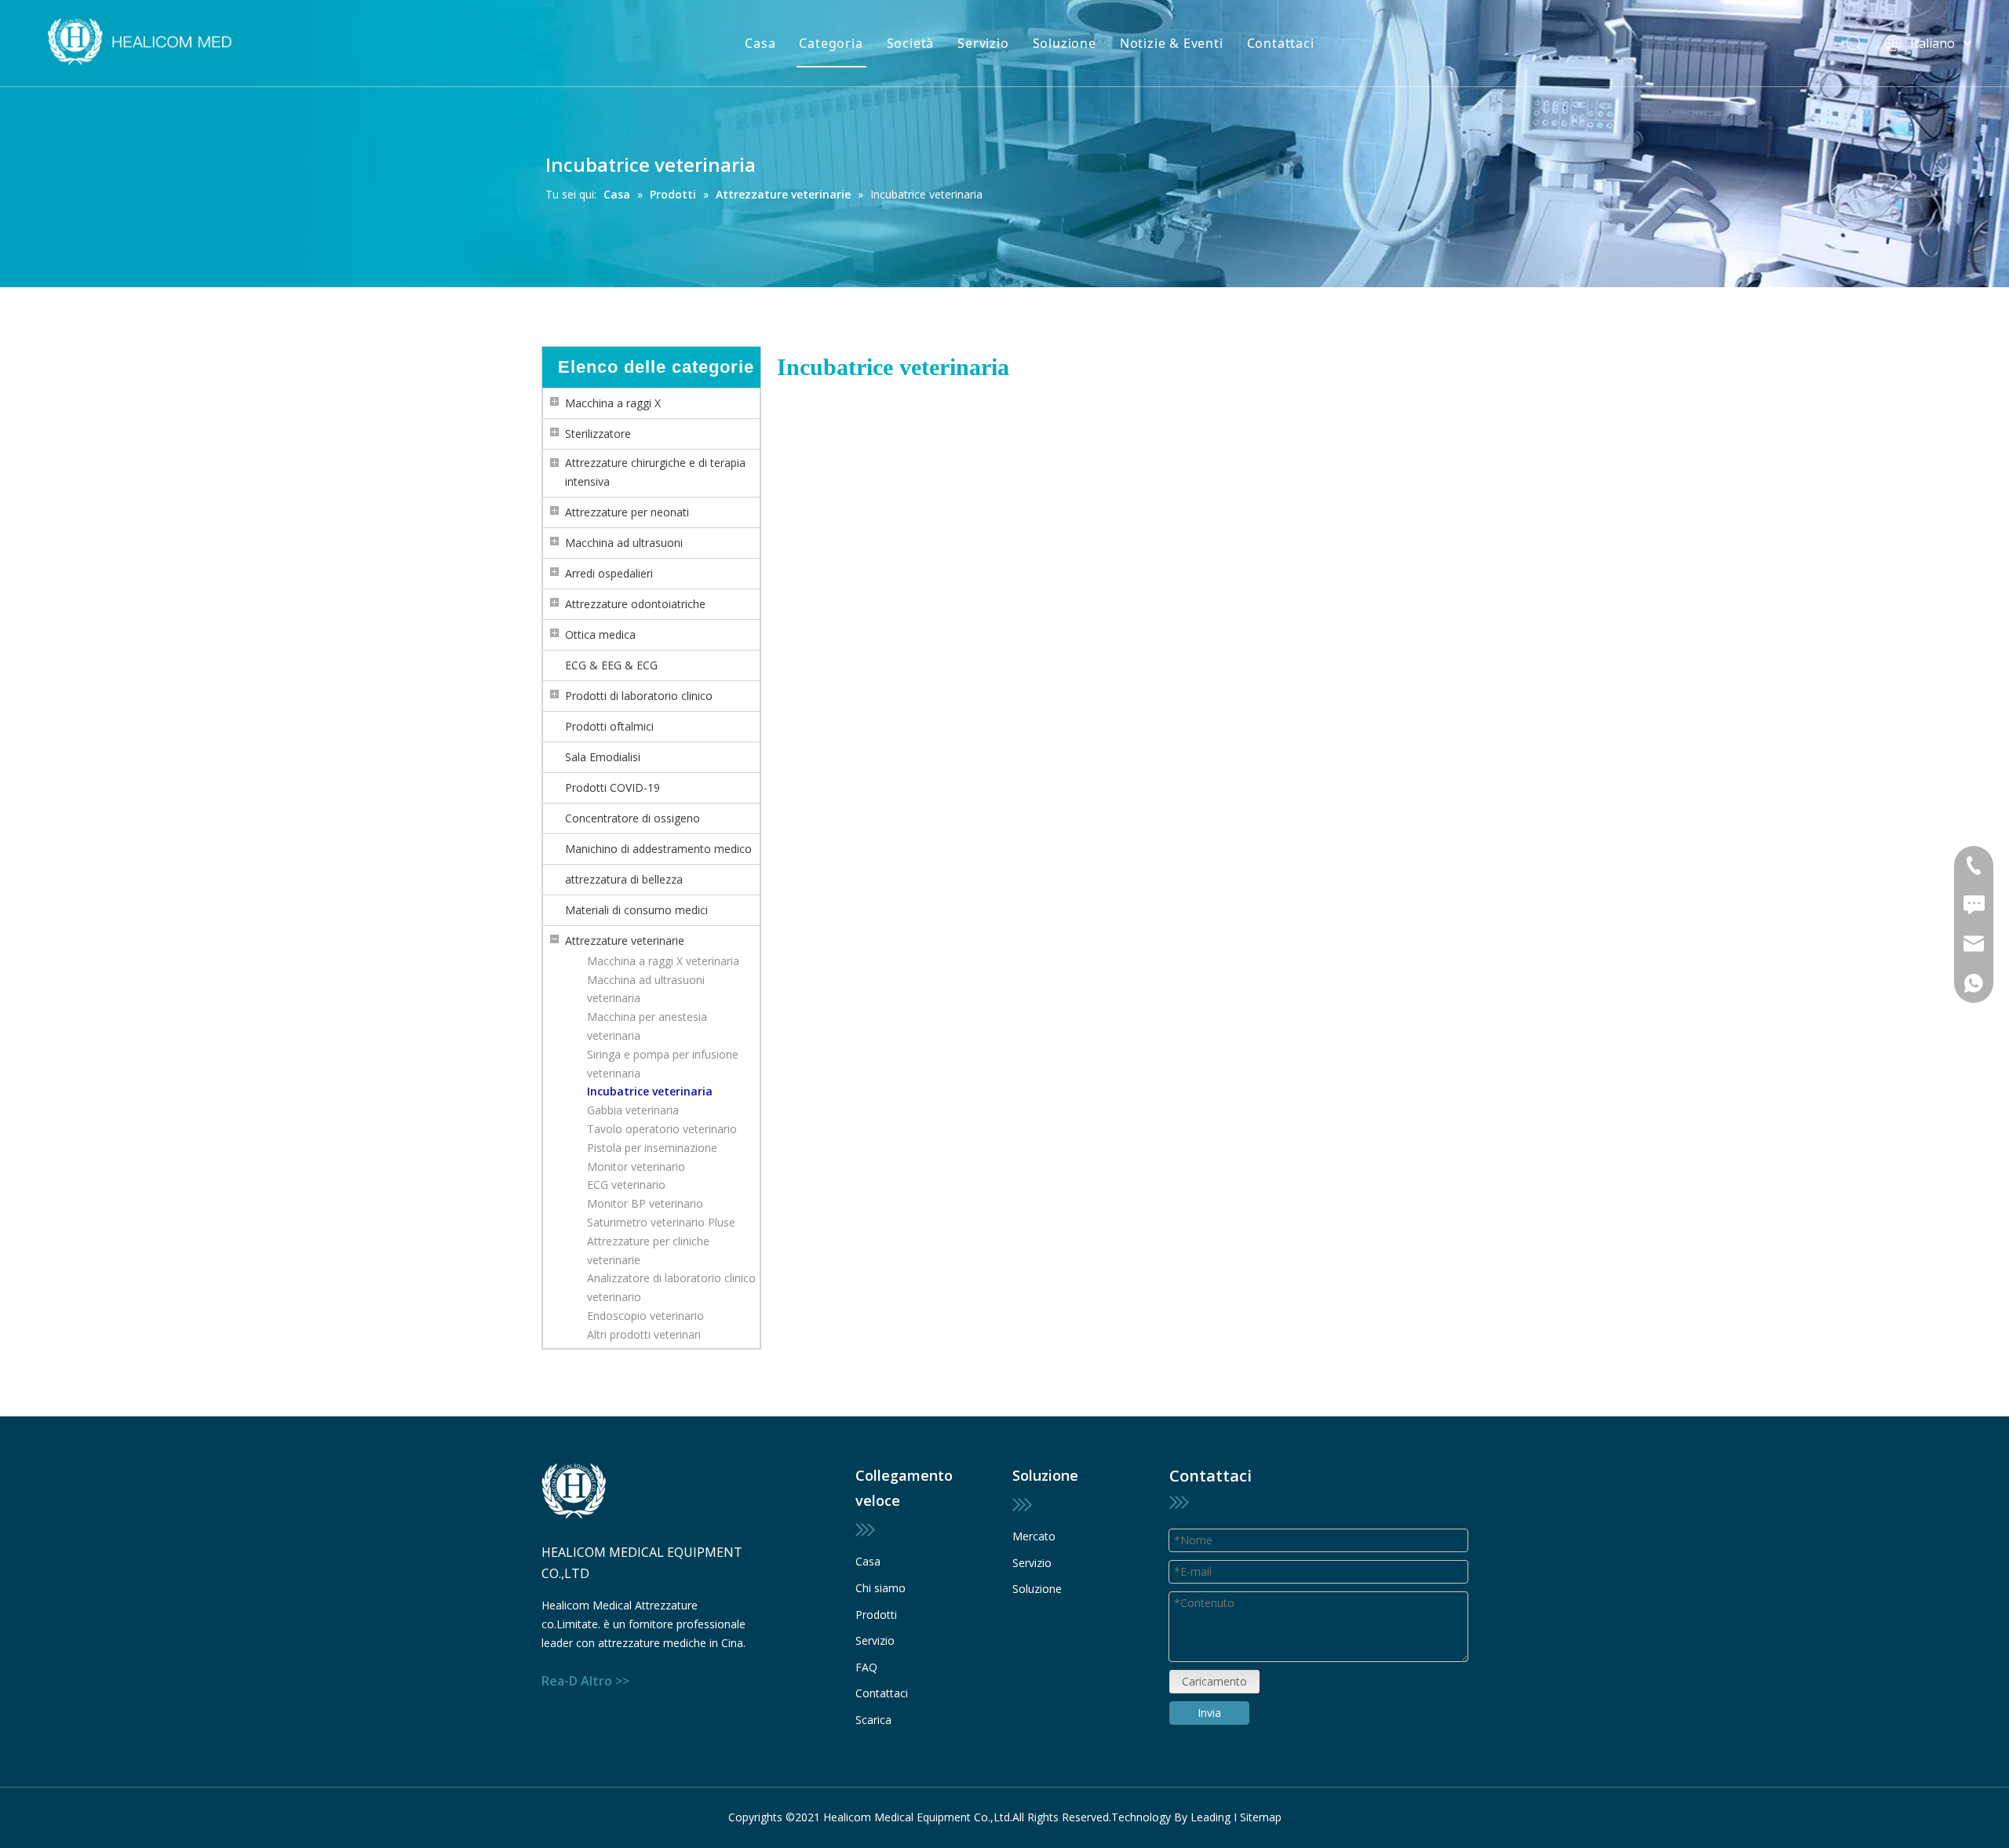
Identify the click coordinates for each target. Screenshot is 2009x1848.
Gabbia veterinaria (633, 1110)
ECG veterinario (626, 1185)
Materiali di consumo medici (636, 910)
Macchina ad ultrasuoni (624, 543)
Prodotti (876, 1615)
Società (911, 43)
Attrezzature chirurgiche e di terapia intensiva (655, 472)
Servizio (983, 43)
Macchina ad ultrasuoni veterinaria (646, 989)
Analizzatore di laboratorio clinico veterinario (671, 1287)
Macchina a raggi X (613, 403)
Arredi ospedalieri (609, 573)
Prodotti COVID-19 (613, 787)
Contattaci (1281, 43)
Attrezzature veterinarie (625, 940)
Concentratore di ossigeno (633, 818)
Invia (1209, 1713)
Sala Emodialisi (603, 757)
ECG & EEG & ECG (611, 665)
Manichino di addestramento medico (658, 849)
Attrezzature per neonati (627, 512)
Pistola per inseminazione (652, 1148)
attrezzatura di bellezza (624, 879)
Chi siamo (881, 1588)
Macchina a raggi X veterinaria (663, 961)
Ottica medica (600, 634)
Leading (1211, 1817)
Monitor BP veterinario (645, 1203)
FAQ (866, 1667)
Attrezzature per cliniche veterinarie (648, 1250)
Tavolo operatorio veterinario (662, 1129)
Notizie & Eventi (1172, 43)
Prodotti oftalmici (609, 726)
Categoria (831, 43)
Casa (760, 43)
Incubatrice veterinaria (650, 1091)
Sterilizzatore (598, 434)
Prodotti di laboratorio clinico (639, 696)
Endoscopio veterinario (645, 1316)
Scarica (873, 1720)
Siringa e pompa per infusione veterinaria (663, 1064)
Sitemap (1261, 1817)
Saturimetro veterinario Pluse (661, 1222)
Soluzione (1065, 43)
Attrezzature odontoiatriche (635, 604)
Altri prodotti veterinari (644, 1334)
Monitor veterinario (636, 1166)
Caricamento (1214, 1681)
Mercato (1034, 1536)
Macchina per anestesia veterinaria (647, 1026)
